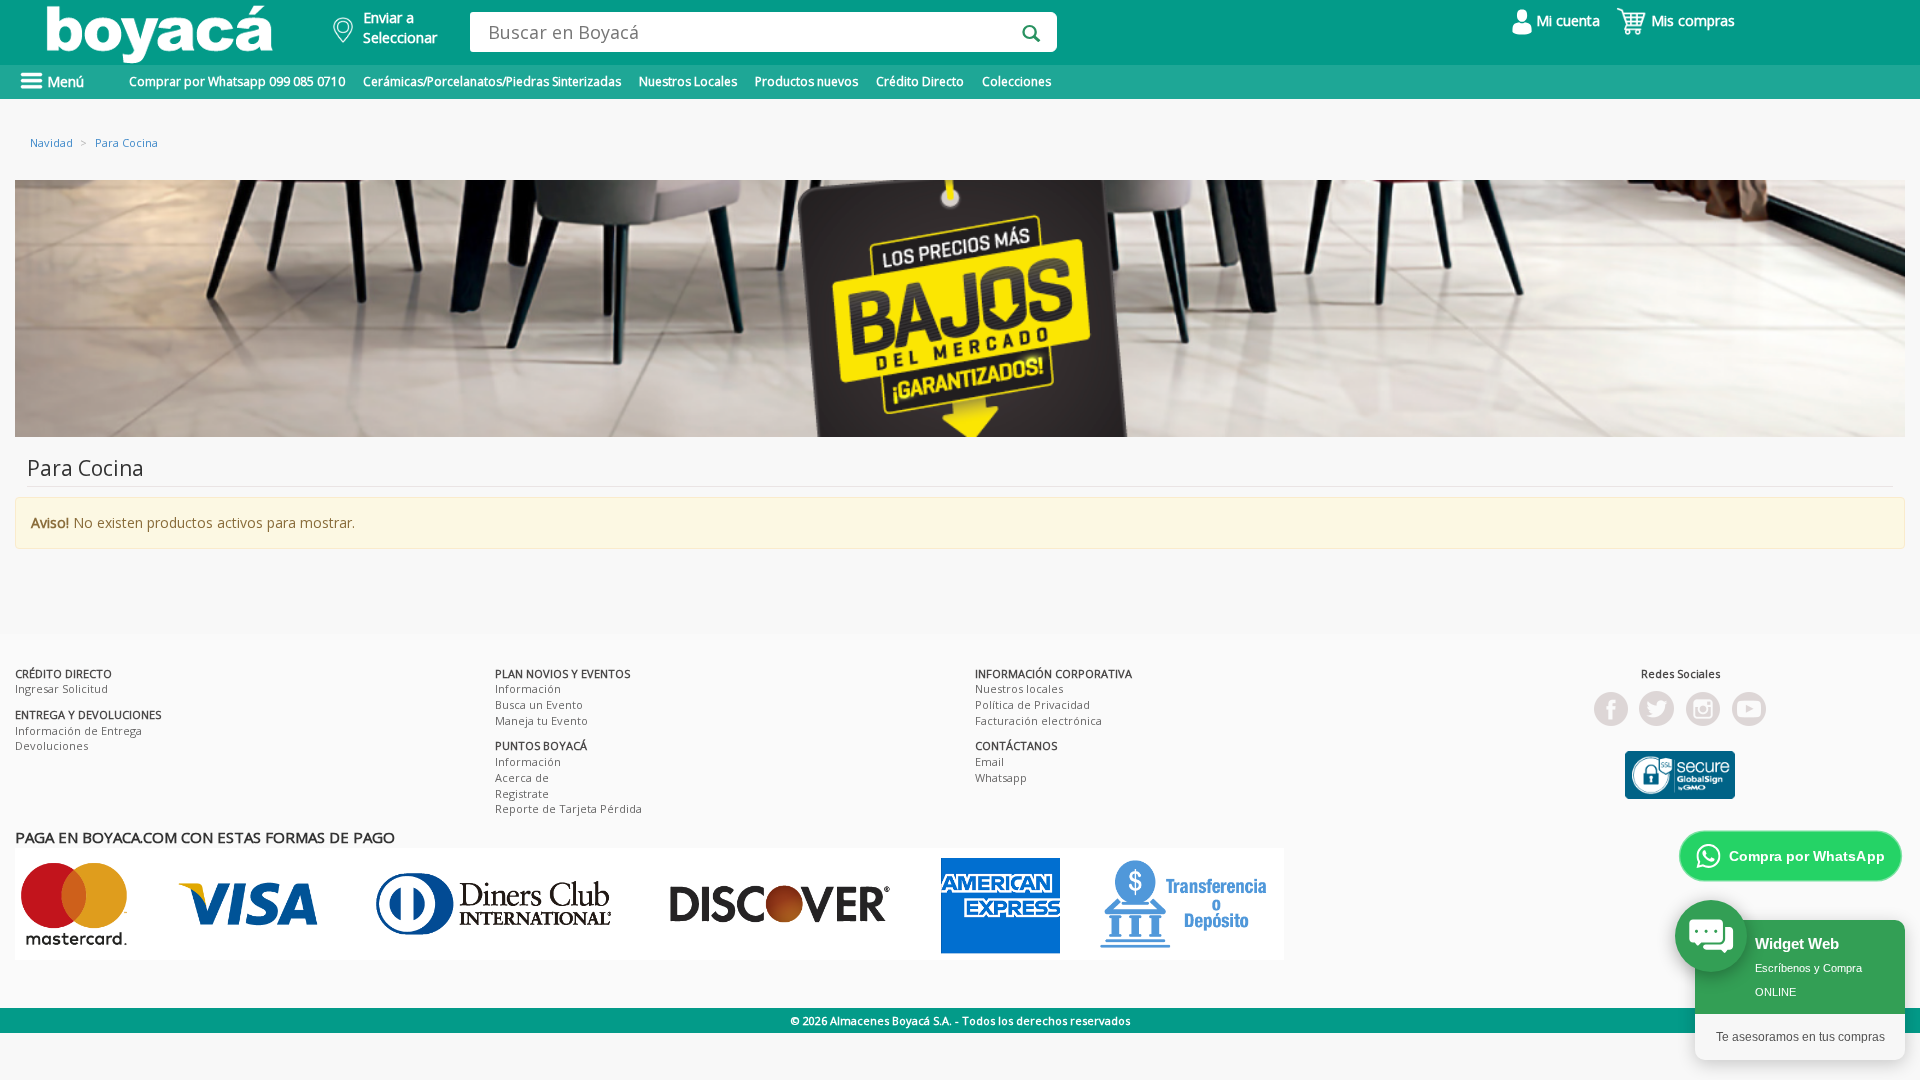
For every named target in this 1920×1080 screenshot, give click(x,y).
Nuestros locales (1019, 688)
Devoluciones (51, 745)
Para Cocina (126, 142)
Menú (63, 81)
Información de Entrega (78, 730)
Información (528, 688)
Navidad (51, 142)
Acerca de (522, 777)
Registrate (522, 793)
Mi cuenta (1566, 20)
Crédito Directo (920, 81)
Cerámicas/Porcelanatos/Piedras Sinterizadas (492, 81)
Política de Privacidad (1032, 704)
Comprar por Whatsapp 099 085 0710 (237, 81)
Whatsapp (1001, 777)
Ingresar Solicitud (61, 688)
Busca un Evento (539, 704)
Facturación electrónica (1038, 720)
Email (989, 761)
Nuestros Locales (688, 81)
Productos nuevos (806, 81)
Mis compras (1691, 20)
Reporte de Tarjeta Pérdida (568, 808)
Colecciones (1016, 81)
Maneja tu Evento (541, 720)
